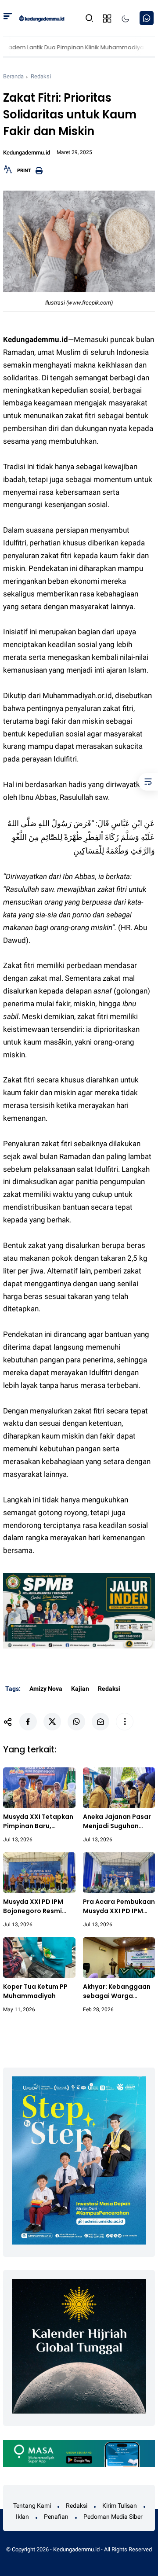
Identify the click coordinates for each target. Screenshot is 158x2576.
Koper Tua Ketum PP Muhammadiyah (35, 1991)
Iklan (22, 2517)
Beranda (13, 76)
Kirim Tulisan (120, 2506)
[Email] (101, 1722)
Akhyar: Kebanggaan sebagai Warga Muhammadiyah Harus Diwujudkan (117, 1991)
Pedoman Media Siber (113, 2517)
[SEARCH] (90, 17)
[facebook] (28, 1722)
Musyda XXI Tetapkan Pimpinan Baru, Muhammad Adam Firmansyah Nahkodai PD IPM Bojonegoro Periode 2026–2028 (38, 1822)
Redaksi (41, 76)
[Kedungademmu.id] (42, 18)
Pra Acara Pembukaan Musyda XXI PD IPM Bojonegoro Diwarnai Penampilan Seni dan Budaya (119, 1906)
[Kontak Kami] (147, 18)
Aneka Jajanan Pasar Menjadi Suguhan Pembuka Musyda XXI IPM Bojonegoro (117, 1822)
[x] (52, 1722)
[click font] (8, 172)
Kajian (80, 1689)
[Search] (8, 18)
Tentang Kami (32, 2506)
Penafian (56, 2517)
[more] (125, 1722)
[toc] (148, 782)
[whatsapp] (76, 1722)
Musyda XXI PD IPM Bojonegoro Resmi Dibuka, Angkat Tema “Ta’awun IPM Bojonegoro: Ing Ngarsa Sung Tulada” (38, 1906)
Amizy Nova (46, 1689)
